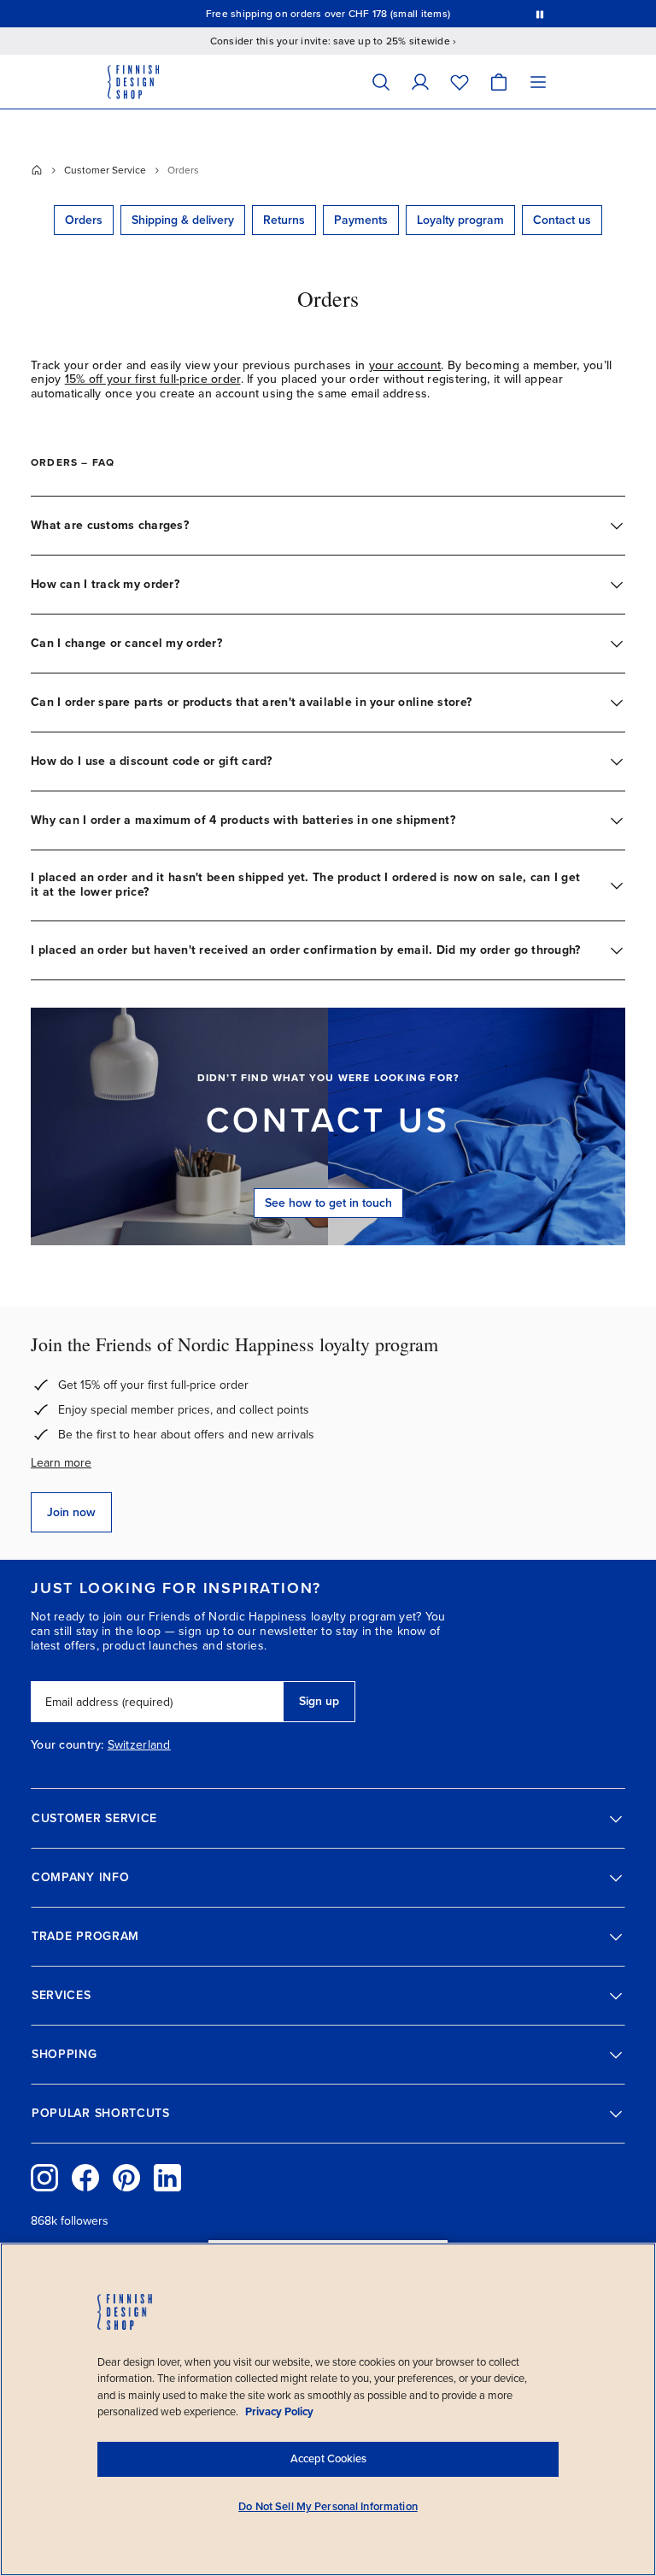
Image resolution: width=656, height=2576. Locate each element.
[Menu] (538, 82)
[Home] (37, 170)
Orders (84, 220)
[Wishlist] (460, 82)
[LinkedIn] (167, 2178)
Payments (361, 220)
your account (405, 365)
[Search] (381, 82)
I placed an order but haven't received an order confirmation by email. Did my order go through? (306, 950)
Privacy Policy (279, 2412)
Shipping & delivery (183, 220)
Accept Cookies (328, 2459)
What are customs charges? (110, 525)
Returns (284, 220)
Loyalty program (460, 220)
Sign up (319, 1701)
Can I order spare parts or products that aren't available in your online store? (251, 702)
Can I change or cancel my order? (126, 643)
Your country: (67, 1745)
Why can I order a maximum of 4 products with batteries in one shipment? (243, 820)
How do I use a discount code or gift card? (152, 761)
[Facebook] (85, 2178)
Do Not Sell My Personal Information (328, 2507)
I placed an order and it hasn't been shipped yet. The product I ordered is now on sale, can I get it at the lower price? (305, 885)
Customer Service (105, 170)
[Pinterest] (126, 2178)
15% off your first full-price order (153, 379)
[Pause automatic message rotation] (540, 14)
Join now (71, 1512)
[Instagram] (44, 2178)
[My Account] (420, 82)
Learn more (61, 1463)
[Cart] (499, 82)
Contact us (562, 220)
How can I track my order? (105, 584)
